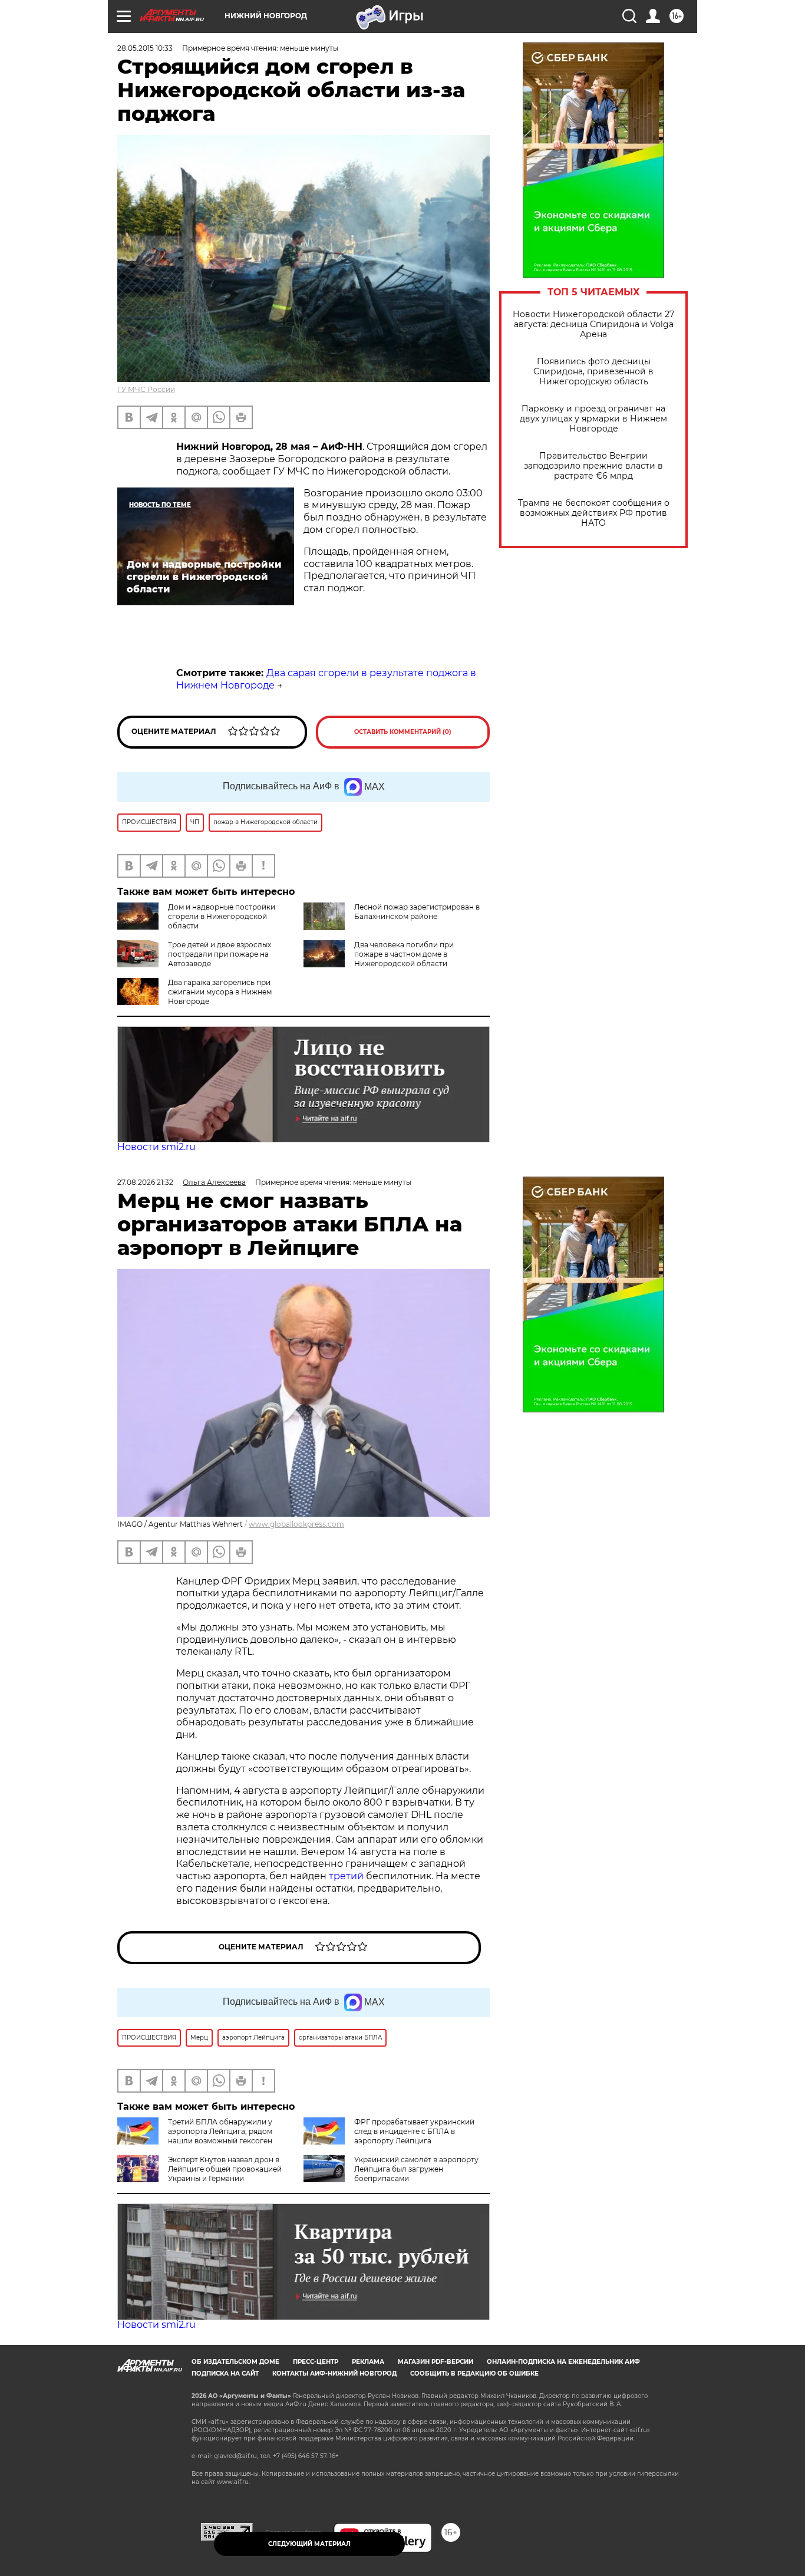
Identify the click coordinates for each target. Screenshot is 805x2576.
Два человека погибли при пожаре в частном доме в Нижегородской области (404, 954)
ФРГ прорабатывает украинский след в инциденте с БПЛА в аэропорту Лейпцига (414, 2131)
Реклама (368, 2362)
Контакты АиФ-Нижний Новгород (334, 2374)
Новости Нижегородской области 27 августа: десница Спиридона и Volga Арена (593, 325)
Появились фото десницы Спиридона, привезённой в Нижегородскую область (593, 372)
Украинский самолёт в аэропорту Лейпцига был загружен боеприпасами (416, 2169)
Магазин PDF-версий (436, 2362)
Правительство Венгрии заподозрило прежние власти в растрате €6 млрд (593, 466)
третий (347, 1876)
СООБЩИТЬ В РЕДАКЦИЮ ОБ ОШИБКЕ (474, 2374)
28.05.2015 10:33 (145, 48)
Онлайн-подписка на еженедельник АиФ (563, 2362)
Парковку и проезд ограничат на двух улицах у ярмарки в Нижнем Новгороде (593, 419)
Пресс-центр (316, 2362)
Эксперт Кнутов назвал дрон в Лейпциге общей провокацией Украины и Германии (225, 2169)
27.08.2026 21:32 (145, 1182)
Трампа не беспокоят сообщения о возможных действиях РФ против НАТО (594, 513)
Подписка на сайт (225, 2374)
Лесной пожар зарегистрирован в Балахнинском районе (417, 912)
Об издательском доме (235, 2362)
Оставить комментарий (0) (403, 732)
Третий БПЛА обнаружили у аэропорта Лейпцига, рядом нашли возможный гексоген (220, 2131)
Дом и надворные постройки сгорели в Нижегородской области (222, 916)
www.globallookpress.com (296, 1524)
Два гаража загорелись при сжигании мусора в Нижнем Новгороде (220, 992)
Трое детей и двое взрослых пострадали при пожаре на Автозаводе (220, 954)
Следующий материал (309, 2544)
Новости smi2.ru (156, 1147)
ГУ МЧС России (146, 389)
